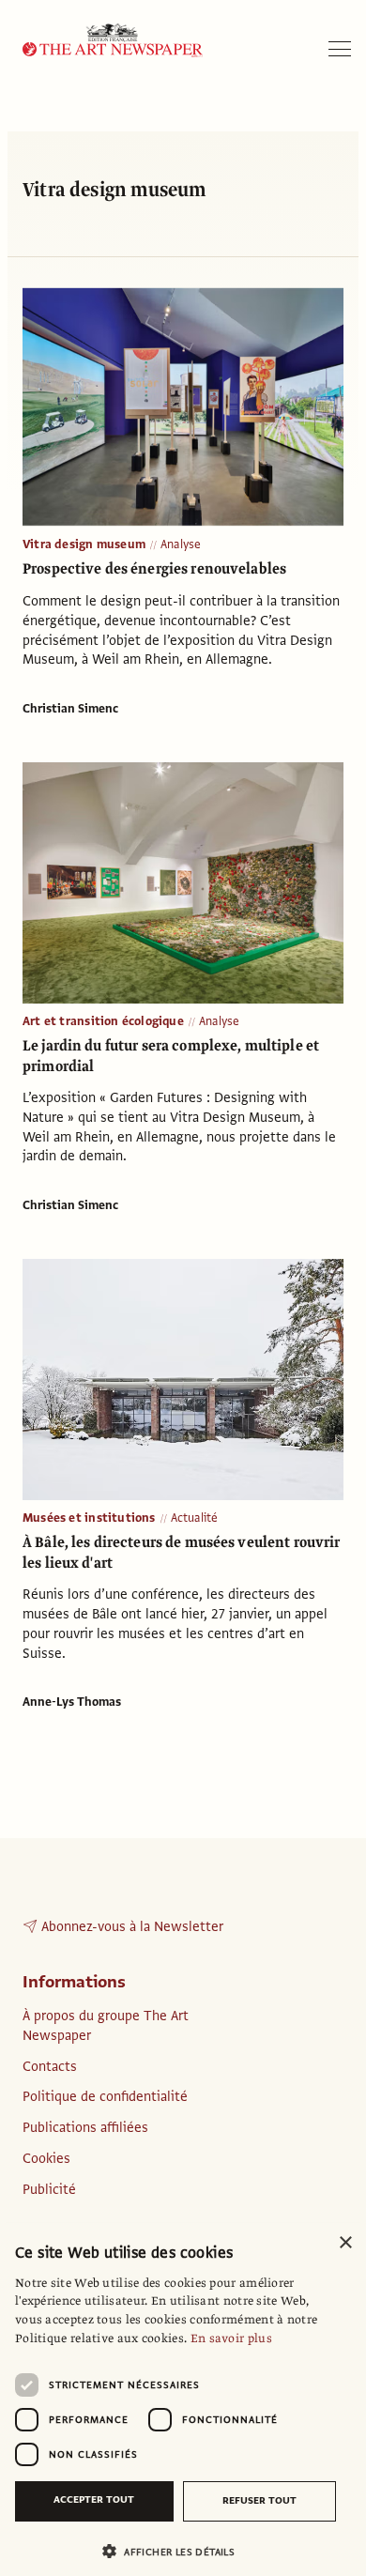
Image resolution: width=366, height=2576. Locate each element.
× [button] (345, 2243)
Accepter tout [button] (94, 2499)
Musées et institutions (89, 1518)
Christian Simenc (70, 709)
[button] (175, 2551)
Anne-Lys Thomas (72, 1702)
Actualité (195, 1518)
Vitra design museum (84, 544)
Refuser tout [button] (259, 2500)
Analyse (181, 544)
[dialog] (183, 2400)
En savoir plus (231, 2338)
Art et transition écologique (103, 1021)
